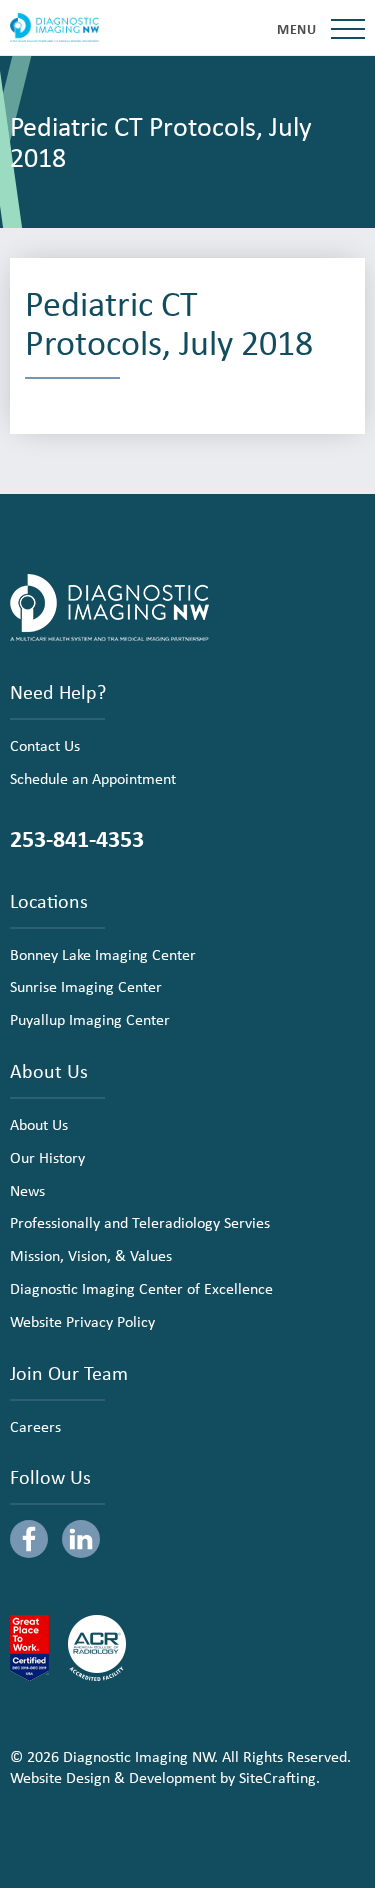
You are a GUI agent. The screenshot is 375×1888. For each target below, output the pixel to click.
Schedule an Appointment (93, 778)
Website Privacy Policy (82, 1321)
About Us (39, 1124)
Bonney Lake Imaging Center (103, 954)
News (27, 1190)
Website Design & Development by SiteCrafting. (165, 1777)
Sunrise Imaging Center (86, 986)
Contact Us (45, 745)
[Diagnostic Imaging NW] (54, 28)
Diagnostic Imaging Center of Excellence (141, 1288)
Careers (35, 1426)
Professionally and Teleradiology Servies (140, 1222)
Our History (47, 1157)
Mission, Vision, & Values (91, 1255)
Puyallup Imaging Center (90, 1019)
